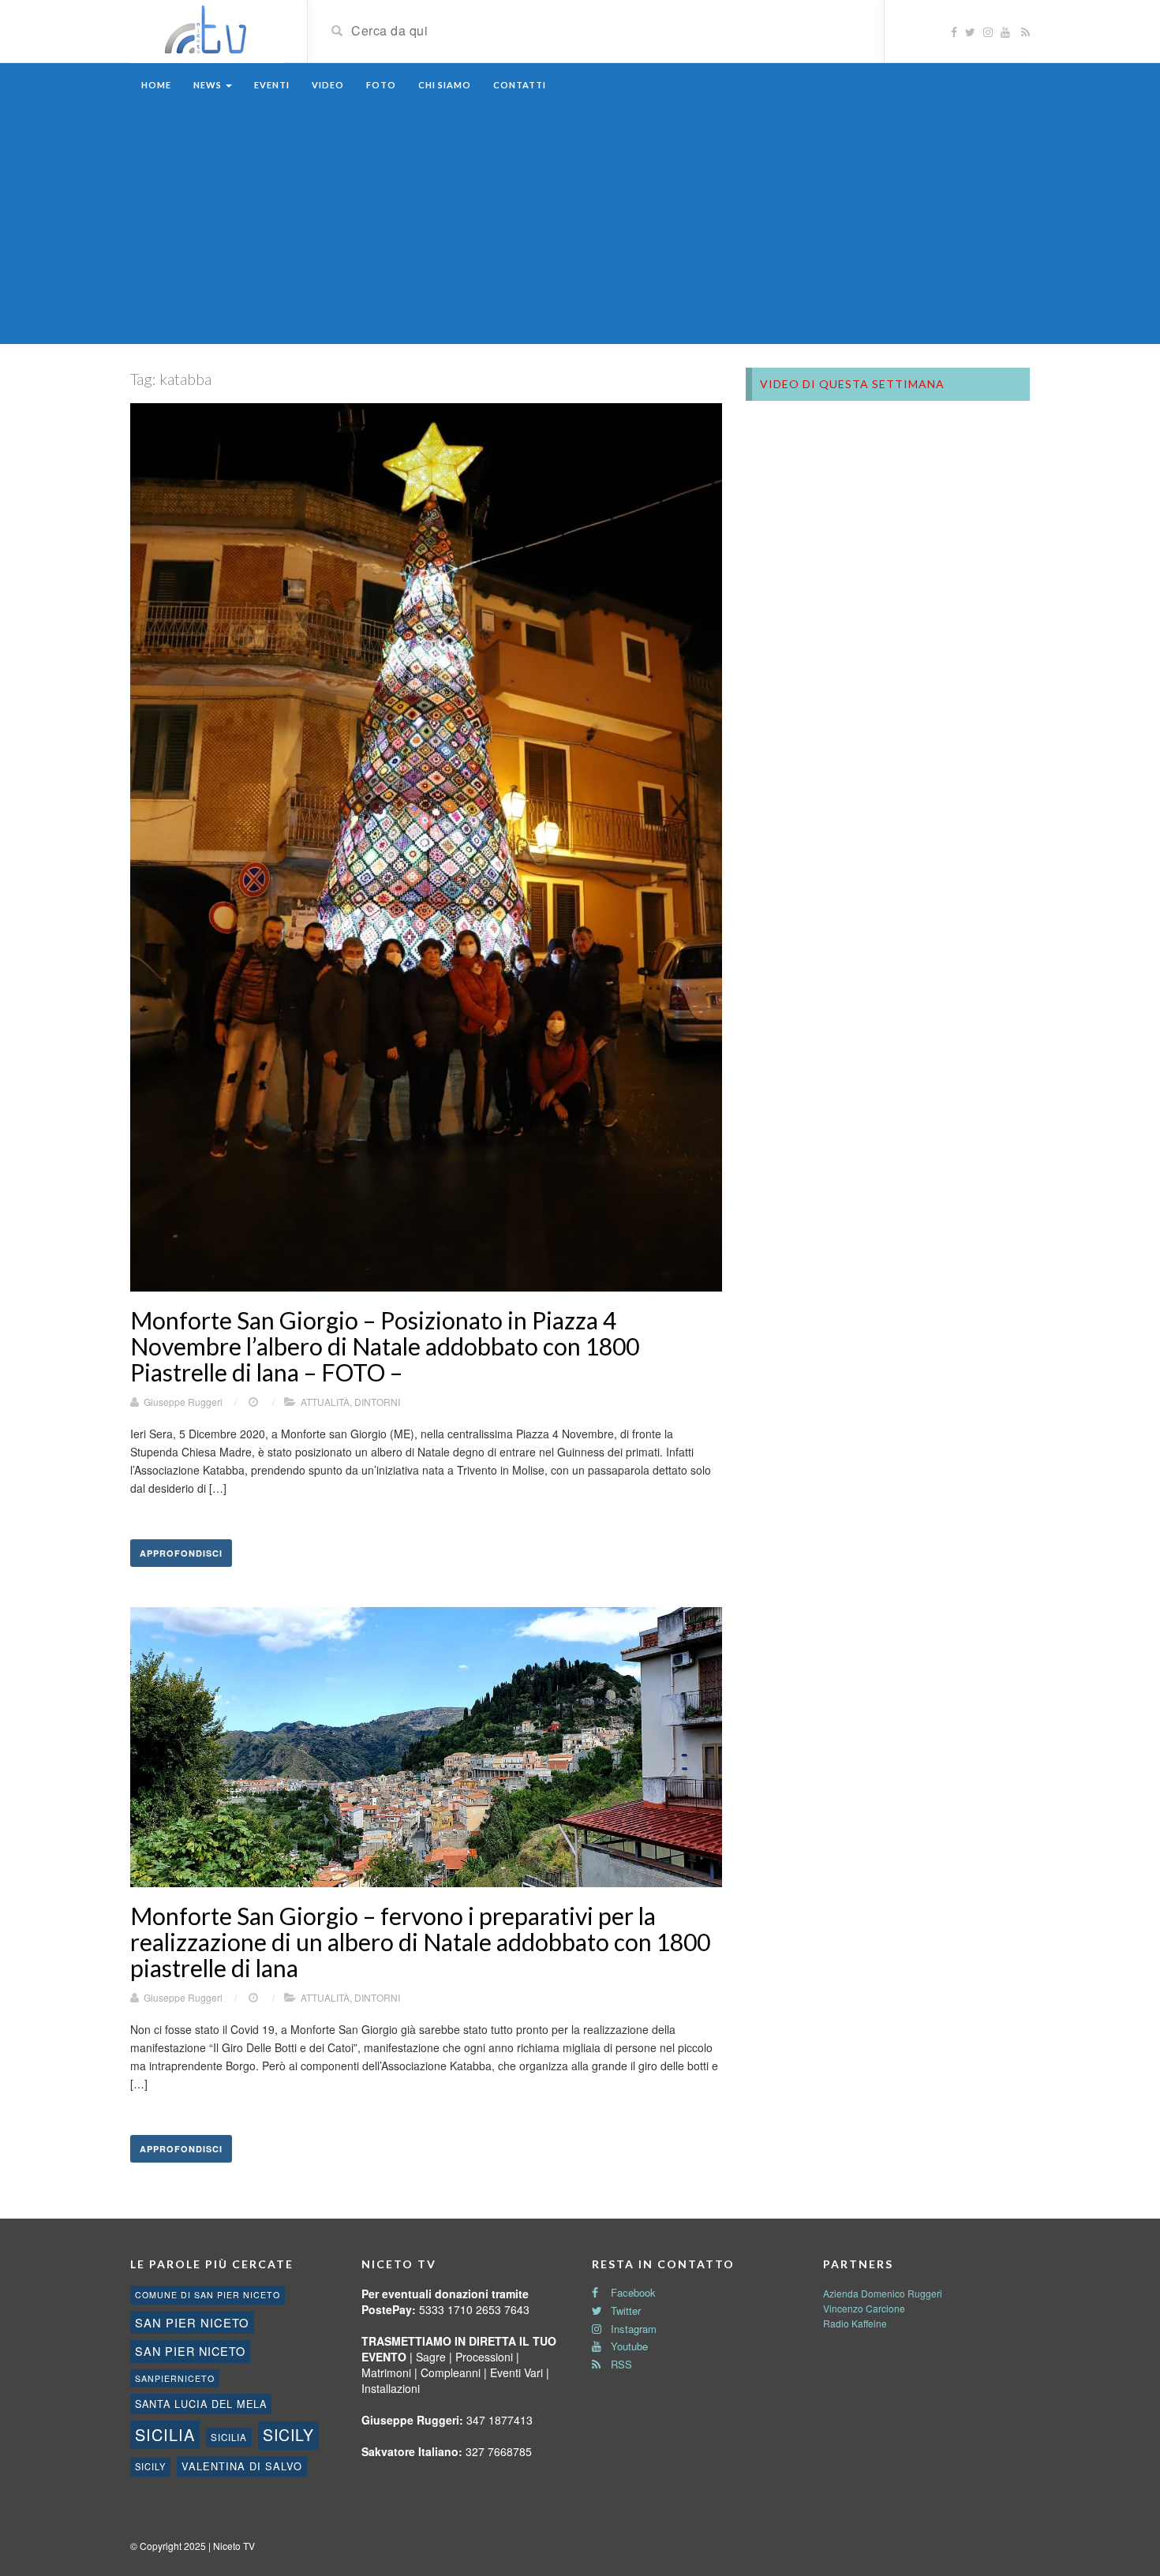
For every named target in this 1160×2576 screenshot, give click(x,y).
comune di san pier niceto (208, 2295)
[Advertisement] (580, 226)
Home (156, 85)
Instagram (632, 2329)
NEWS (209, 85)
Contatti (520, 85)
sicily (288, 2435)
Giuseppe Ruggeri (183, 1402)
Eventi (272, 85)
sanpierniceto (175, 2378)
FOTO (381, 85)
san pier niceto (192, 2322)
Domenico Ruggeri (902, 2293)
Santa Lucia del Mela (201, 2404)
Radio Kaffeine (855, 2323)
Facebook (632, 2292)
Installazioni (391, 2388)
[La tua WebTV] (207, 30)
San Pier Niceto (190, 2351)
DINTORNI (377, 1402)
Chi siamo (445, 85)
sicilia (165, 2434)
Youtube (628, 2346)
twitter (624, 2311)
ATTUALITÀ (325, 1402)
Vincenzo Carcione (864, 2308)
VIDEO (328, 85)
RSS (620, 2364)
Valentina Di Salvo (242, 2466)
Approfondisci (181, 1553)
